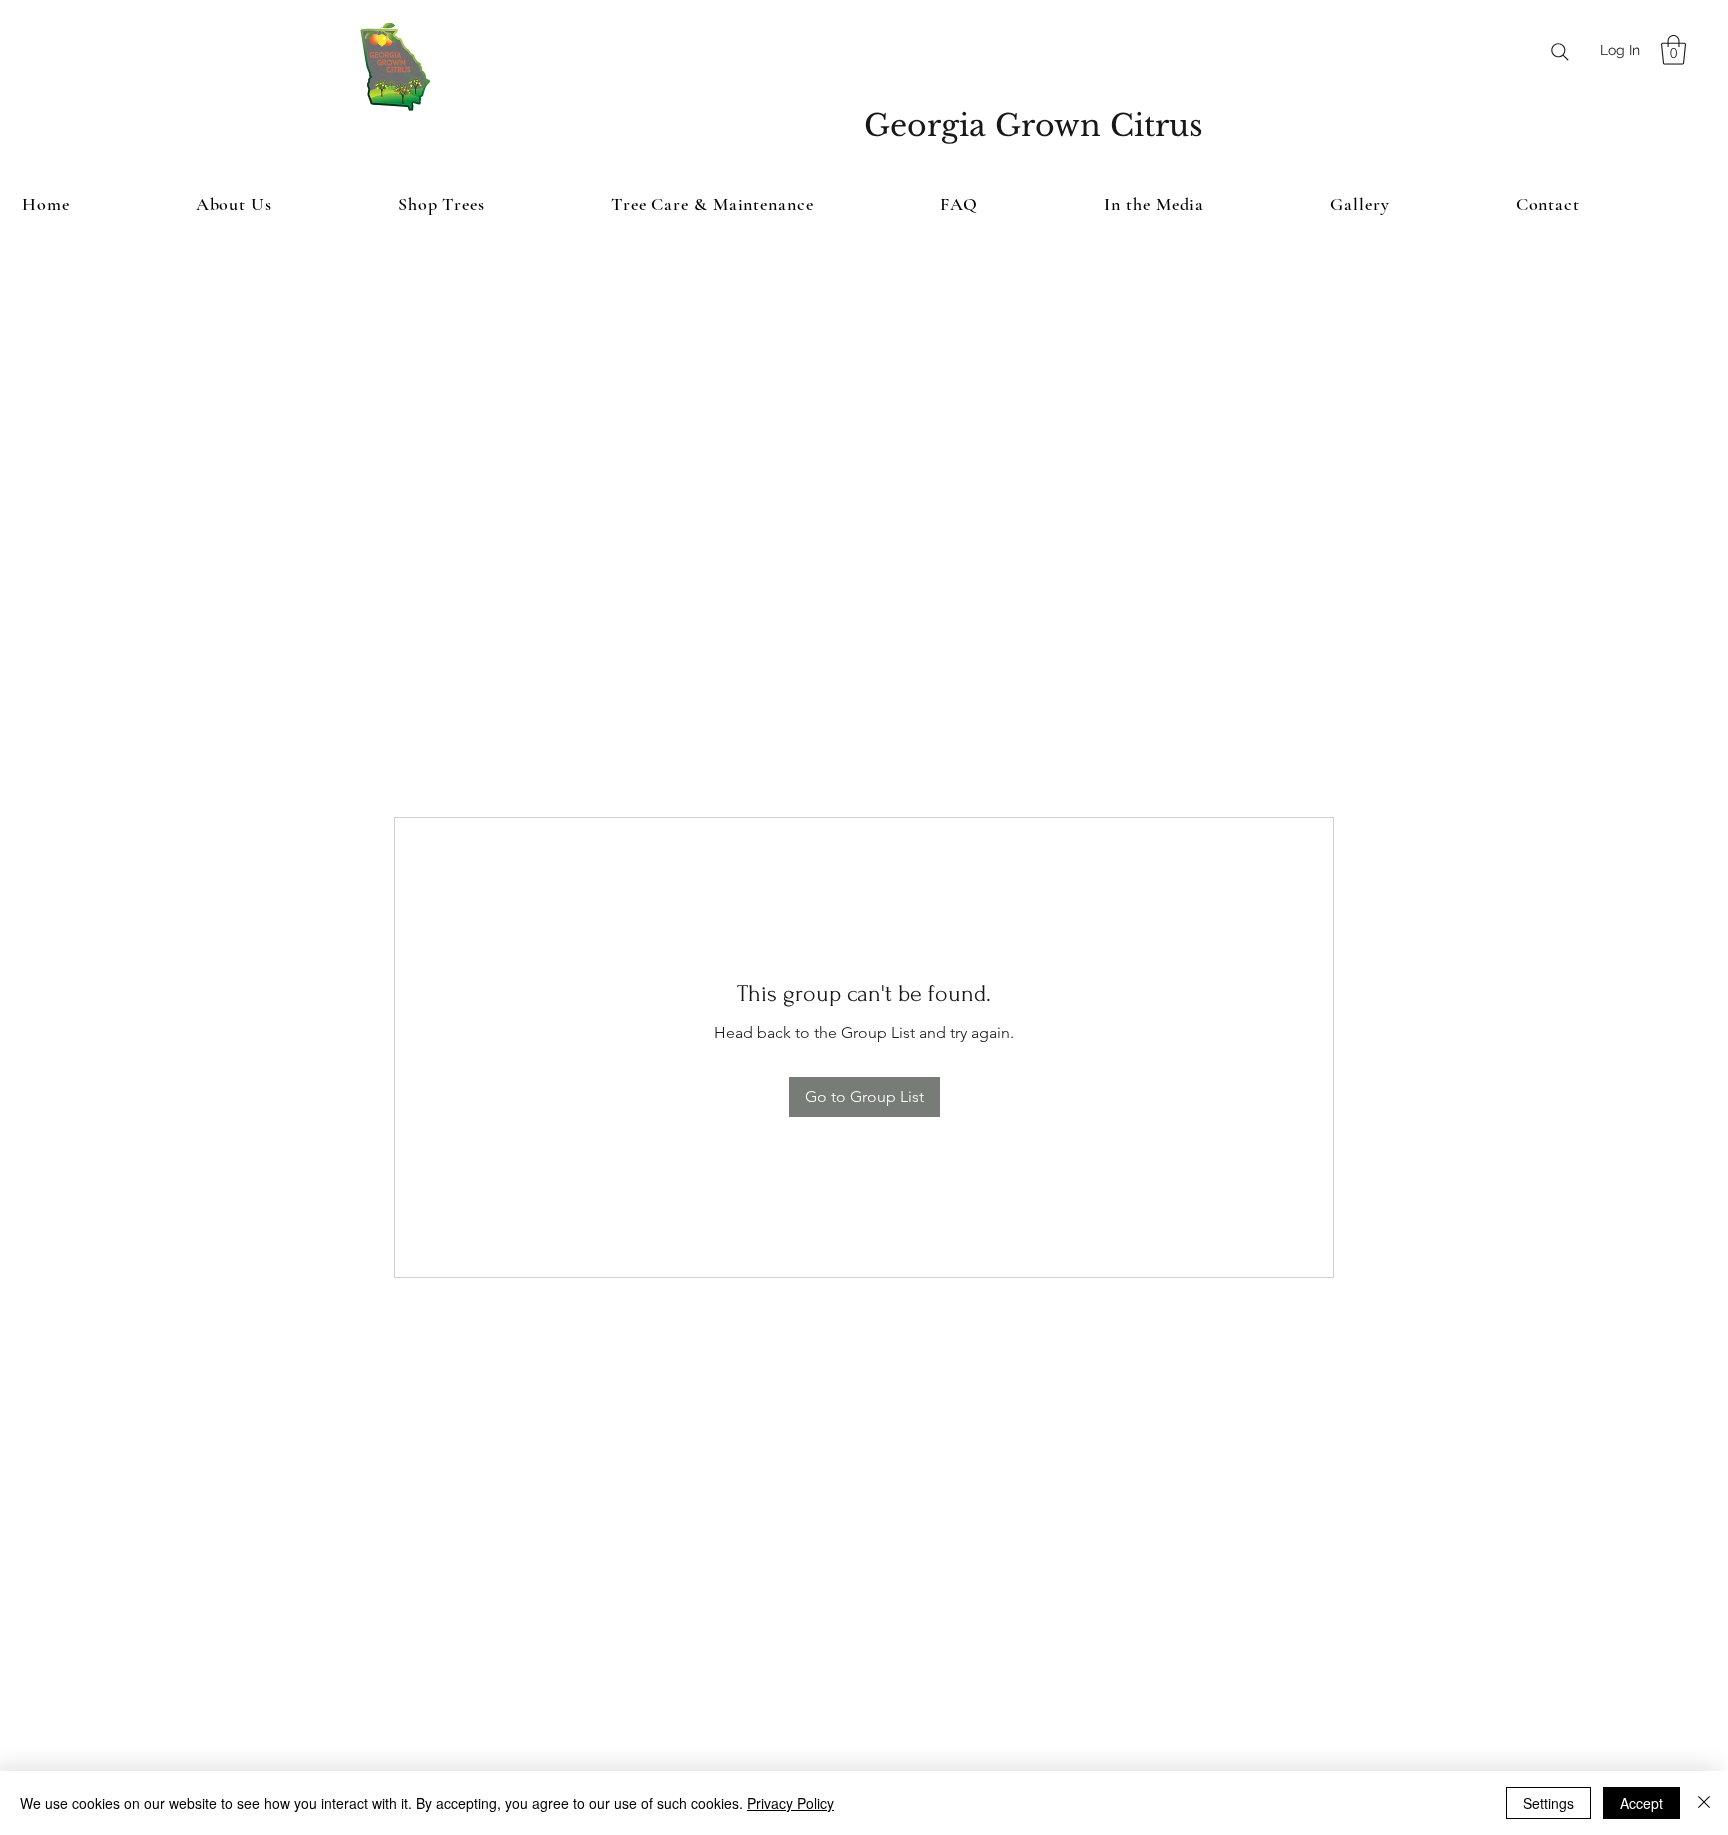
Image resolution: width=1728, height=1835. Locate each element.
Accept (1641, 1803)
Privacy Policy (790, 1803)
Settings (1548, 1803)
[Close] (1704, 1803)
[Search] (1560, 52)
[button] (1673, 50)
